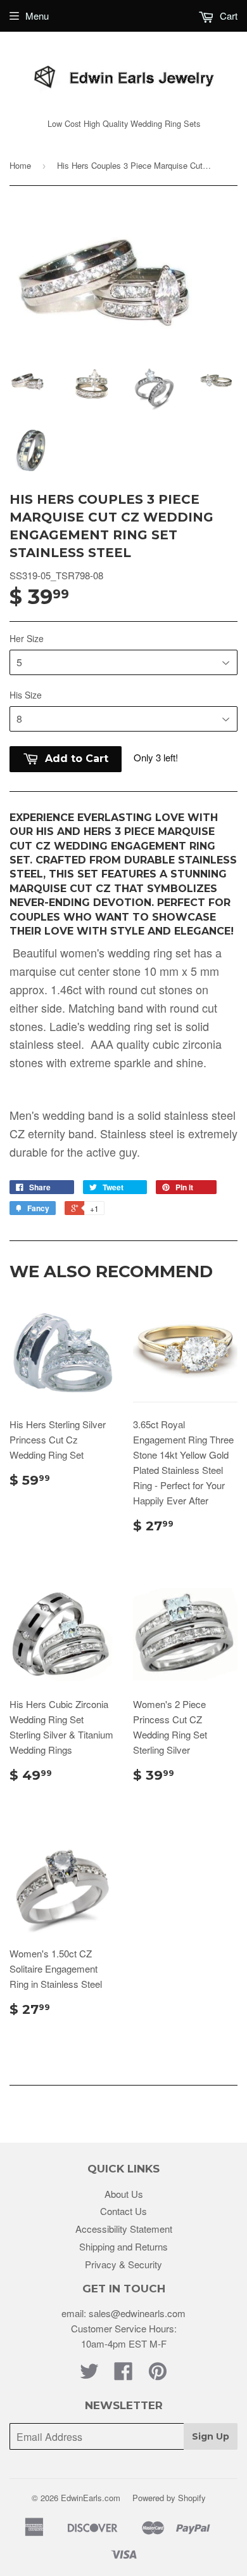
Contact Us (123, 2211)
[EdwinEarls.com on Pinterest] (158, 2375)
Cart (227, 16)
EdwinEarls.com (91, 2498)
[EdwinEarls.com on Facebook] (123, 2375)
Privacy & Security (123, 2264)
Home (20, 165)
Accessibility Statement (124, 2229)
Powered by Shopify (169, 2498)
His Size (26, 695)
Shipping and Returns (123, 2246)
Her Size (27, 638)
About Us (124, 2194)
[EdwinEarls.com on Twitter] (89, 2375)
